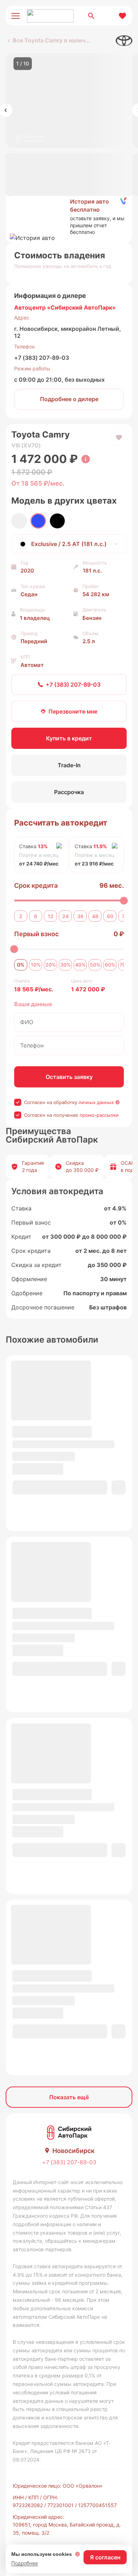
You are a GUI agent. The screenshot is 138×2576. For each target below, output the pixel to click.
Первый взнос (36, 934)
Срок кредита (36, 885)
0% (21, 965)
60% (110, 965)
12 (51, 916)
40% (80, 965)
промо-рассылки (99, 1115)
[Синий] (38, 521)
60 (110, 916)
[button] (69, 217)
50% (95, 965)
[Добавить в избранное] (119, 438)
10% (36, 965)
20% (51, 965)
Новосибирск (73, 2151)
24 (65, 916)
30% (65, 965)
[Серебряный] (19, 521)
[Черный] (57, 521)
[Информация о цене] (86, 459)
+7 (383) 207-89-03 (42, 358)
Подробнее (25, 2563)
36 (80, 916)
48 (95, 916)
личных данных (96, 1102)
